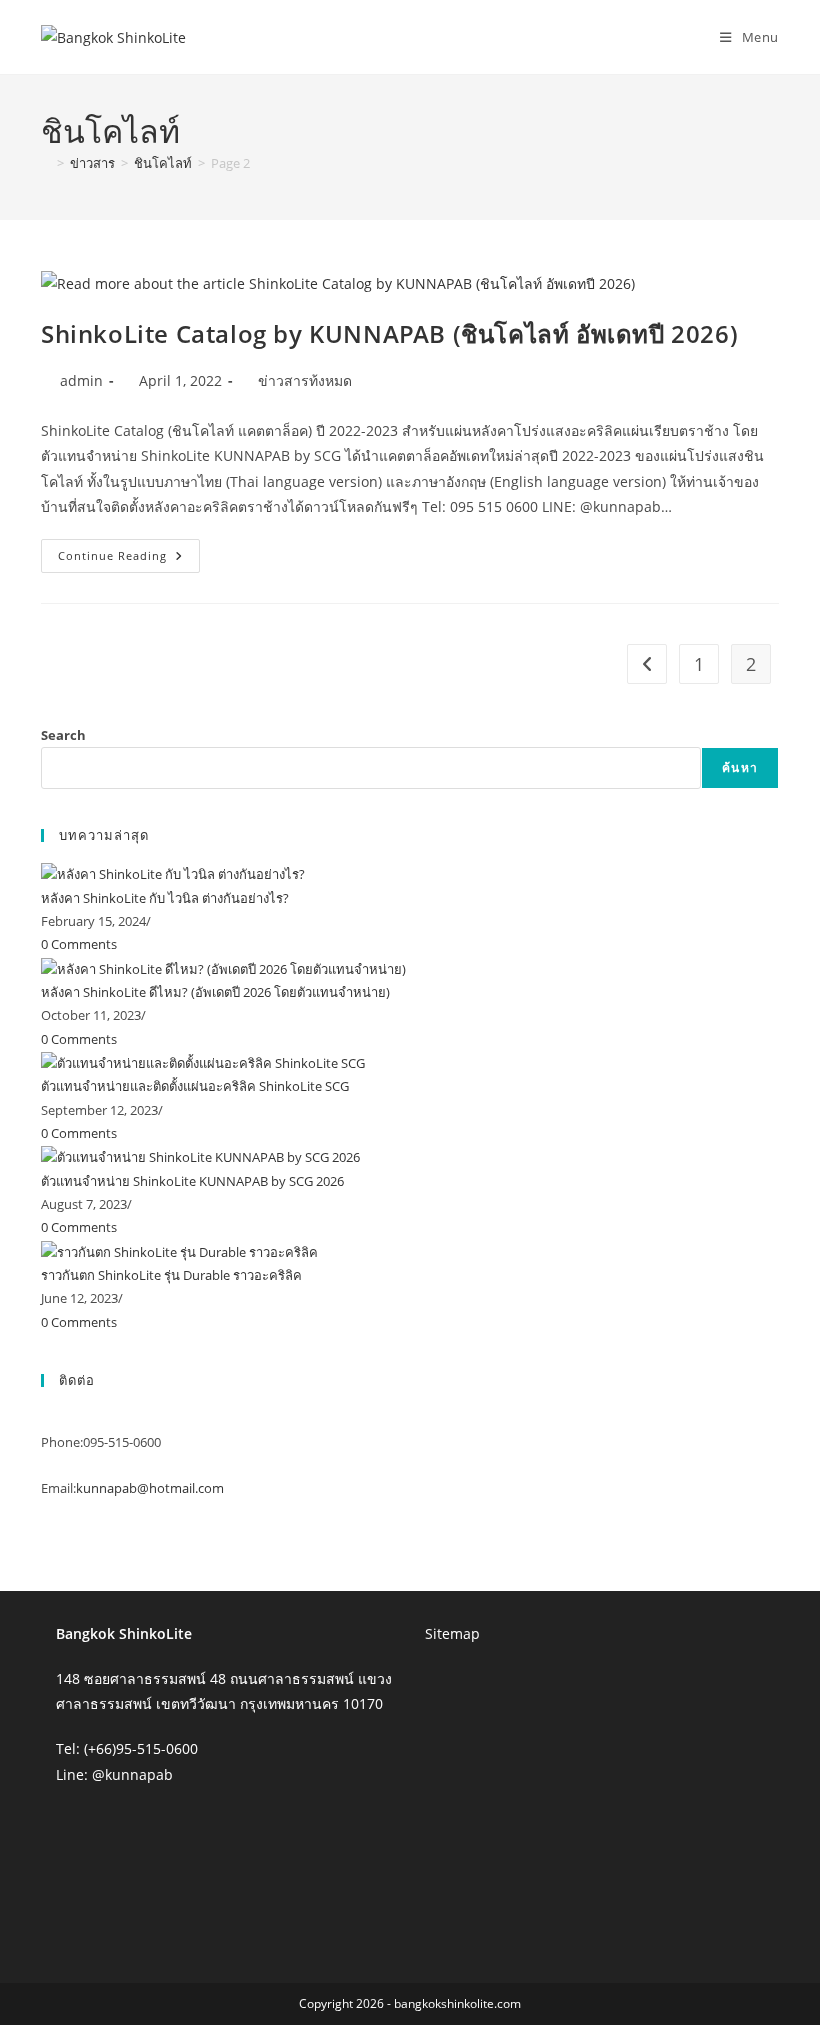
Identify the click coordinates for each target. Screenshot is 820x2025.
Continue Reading (129, 559)
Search (63, 735)
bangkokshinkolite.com (457, 2003)
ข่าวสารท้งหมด (305, 380)
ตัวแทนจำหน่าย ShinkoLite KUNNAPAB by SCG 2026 (192, 1181)
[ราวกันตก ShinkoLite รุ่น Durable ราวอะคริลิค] (179, 1251)
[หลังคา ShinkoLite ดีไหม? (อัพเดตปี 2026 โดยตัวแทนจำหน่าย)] (223, 968)
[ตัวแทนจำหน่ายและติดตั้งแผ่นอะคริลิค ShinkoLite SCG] (203, 1062)
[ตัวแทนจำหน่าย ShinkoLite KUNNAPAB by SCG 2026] (200, 1157)
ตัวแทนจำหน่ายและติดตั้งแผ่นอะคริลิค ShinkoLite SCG (195, 1086)
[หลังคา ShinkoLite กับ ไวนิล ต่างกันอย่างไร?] (173, 873)
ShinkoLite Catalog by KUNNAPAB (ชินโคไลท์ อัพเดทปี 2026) (389, 333)
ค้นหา (740, 767)
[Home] (46, 163)
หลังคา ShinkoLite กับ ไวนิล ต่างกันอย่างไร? (165, 898)
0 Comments (79, 944)
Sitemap (452, 1633)
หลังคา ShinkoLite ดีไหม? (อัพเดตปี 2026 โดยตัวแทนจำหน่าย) (215, 992)
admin (81, 380)
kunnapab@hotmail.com (150, 1488)
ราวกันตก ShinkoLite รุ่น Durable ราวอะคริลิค (171, 1275)
